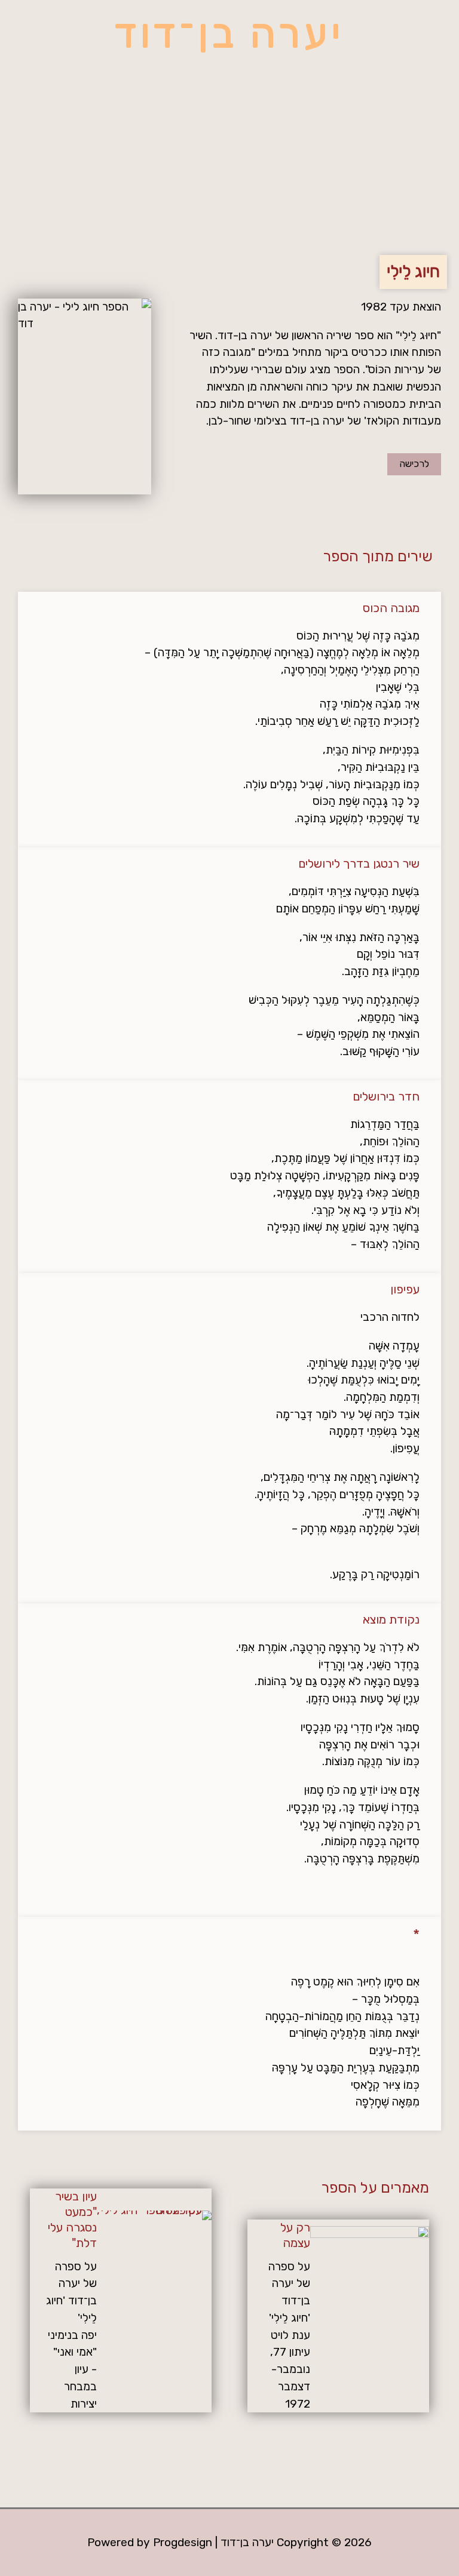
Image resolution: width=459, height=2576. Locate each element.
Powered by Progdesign (150, 2542)
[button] (229, 198)
